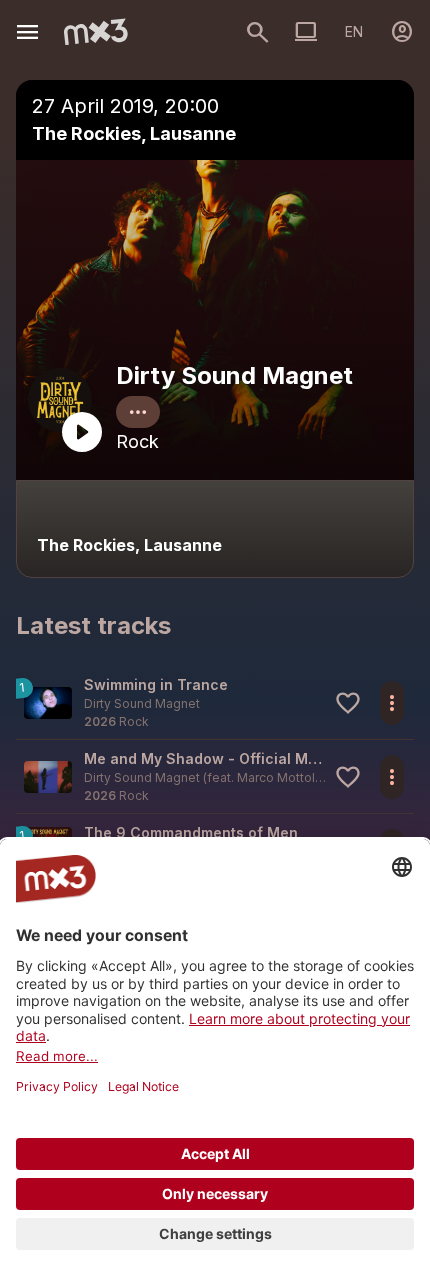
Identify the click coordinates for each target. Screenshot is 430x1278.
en (354, 31)
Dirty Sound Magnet (234, 375)
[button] (215, 702)
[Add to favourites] (348, 703)
